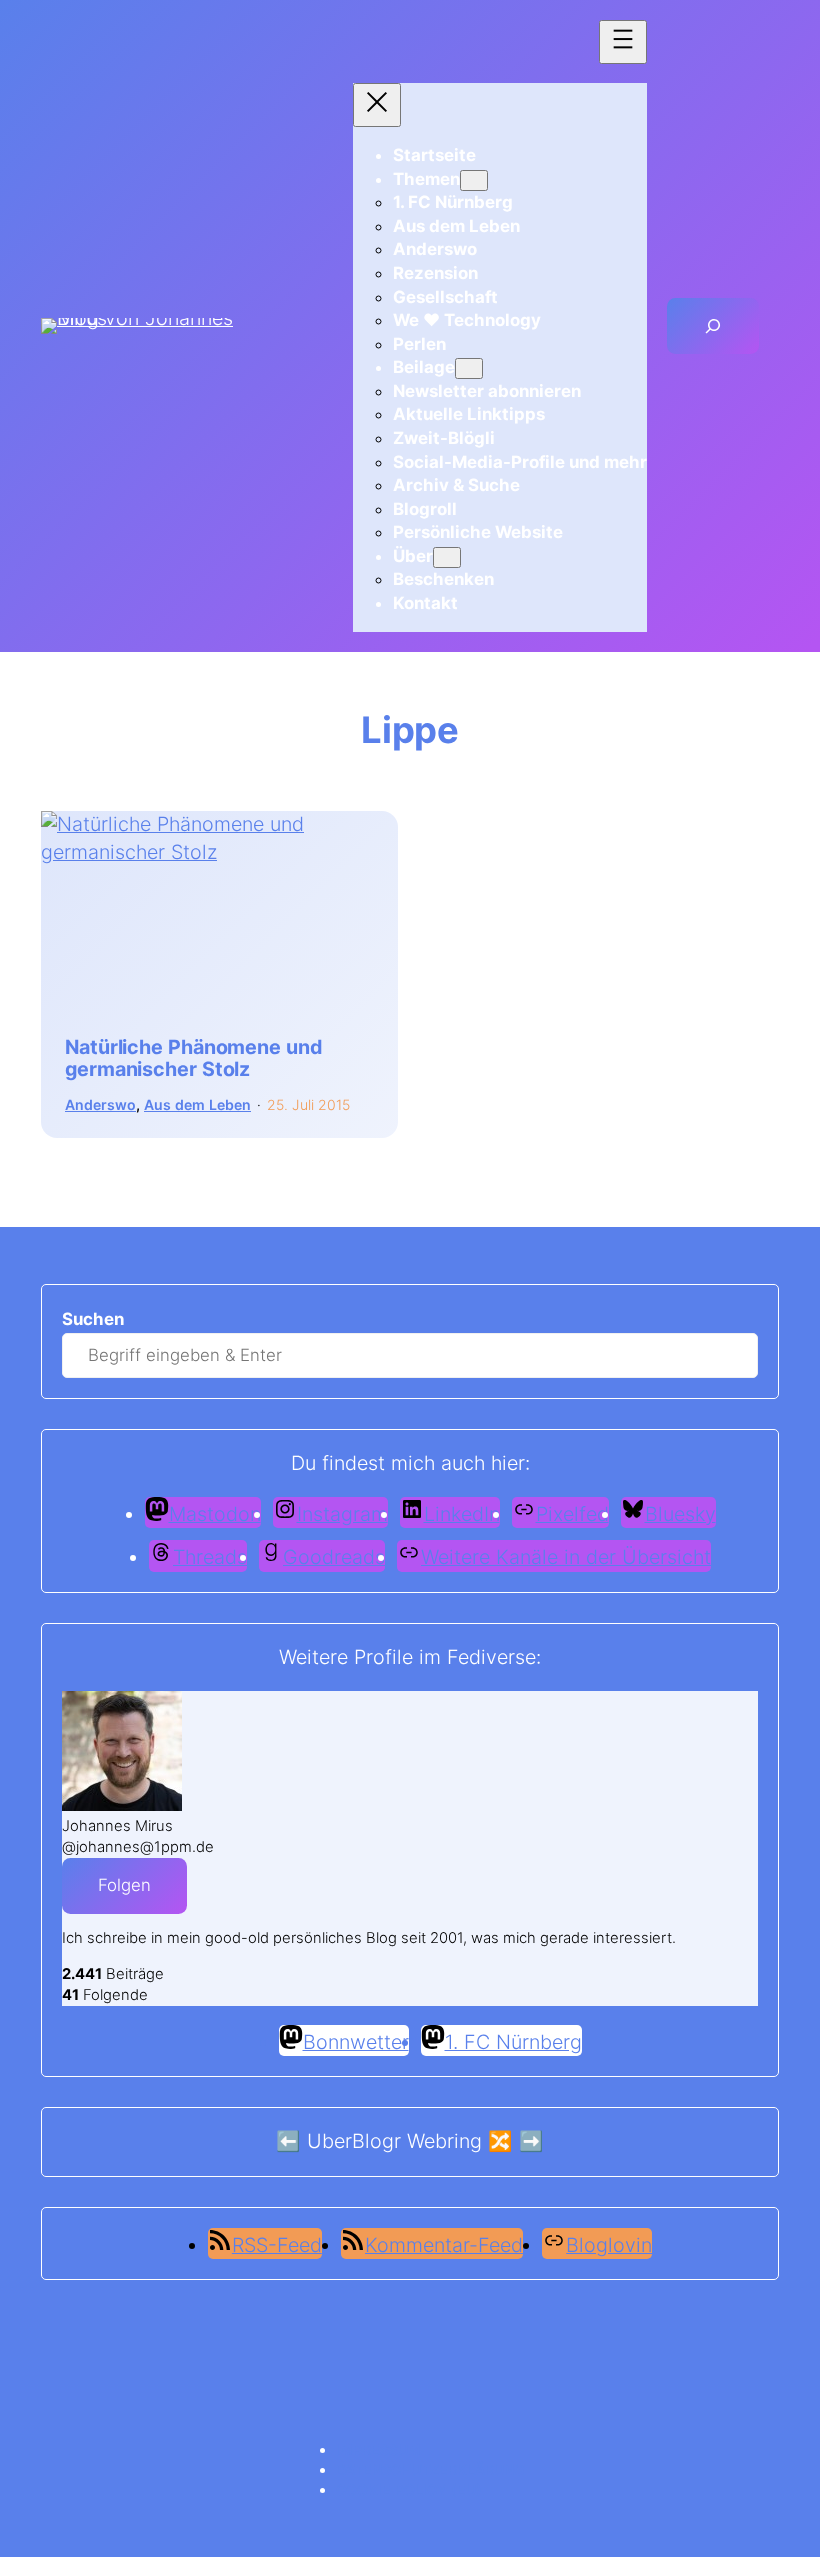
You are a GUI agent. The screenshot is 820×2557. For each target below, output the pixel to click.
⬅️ (288, 2141)
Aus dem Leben (197, 1104)
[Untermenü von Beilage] (469, 368)
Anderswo (100, 1104)
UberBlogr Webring (394, 2141)
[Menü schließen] (377, 105)
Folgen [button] (124, 1885)
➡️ (531, 2141)
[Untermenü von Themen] (474, 180)
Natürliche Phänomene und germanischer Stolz (194, 1058)
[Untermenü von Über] (447, 557)
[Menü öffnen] (623, 42)
